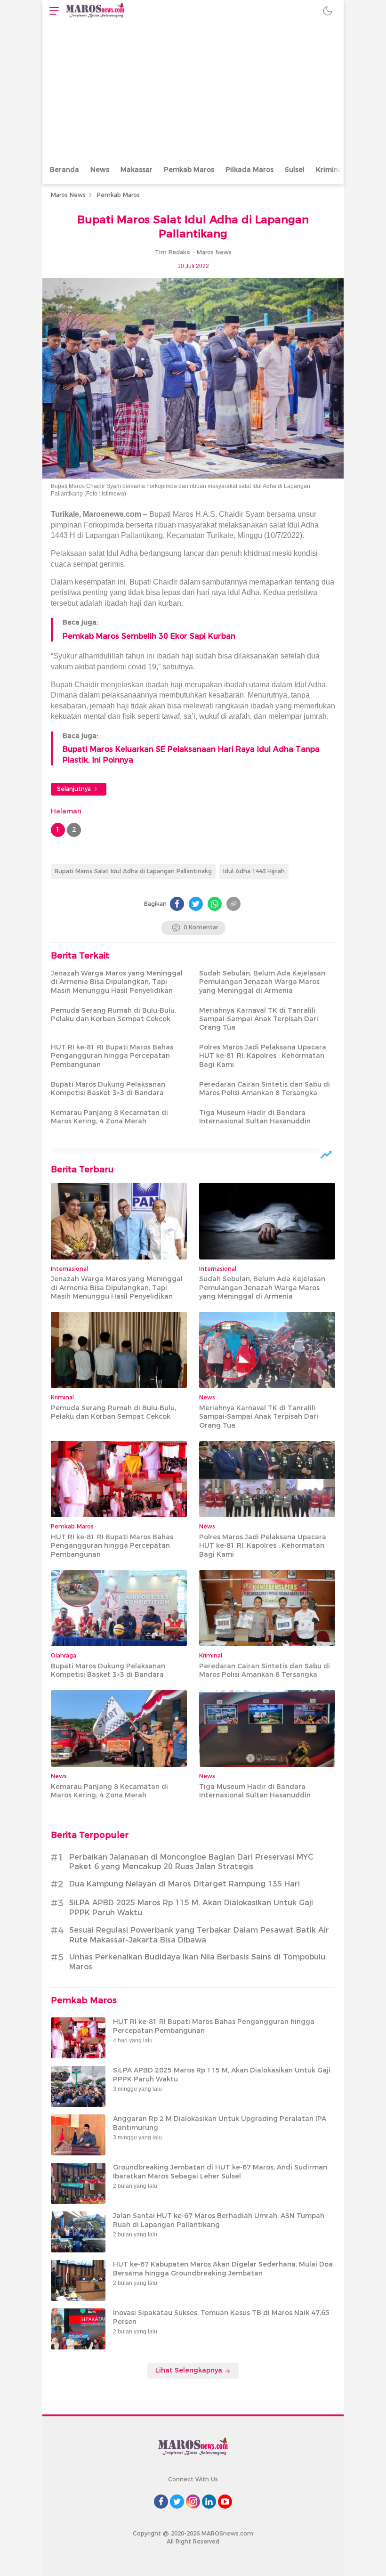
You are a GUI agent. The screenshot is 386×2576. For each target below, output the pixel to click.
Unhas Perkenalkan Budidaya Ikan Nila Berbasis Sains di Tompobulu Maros (197, 1962)
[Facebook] (177, 904)
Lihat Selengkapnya (190, 2370)
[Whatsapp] (215, 904)
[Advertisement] (193, 92)
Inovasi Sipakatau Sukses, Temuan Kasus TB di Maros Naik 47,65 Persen (221, 2317)
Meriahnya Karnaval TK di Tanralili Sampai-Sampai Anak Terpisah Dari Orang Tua (259, 1019)
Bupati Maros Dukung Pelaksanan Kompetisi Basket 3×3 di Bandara (108, 1089)
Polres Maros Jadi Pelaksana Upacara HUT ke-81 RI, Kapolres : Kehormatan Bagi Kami (263, 1056)
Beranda (64, 170)
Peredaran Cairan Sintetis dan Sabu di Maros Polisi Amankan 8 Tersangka (265, 1089)
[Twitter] (196, 904)
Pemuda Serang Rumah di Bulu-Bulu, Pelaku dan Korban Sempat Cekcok (113, 1015)
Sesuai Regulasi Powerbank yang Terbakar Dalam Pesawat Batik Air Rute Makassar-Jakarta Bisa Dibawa (199, 1935)
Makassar (137, 170)
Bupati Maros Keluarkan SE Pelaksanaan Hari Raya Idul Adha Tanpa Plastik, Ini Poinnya (191, 754)
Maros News (68, 195)
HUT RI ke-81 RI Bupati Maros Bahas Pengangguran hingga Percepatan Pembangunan (112, 1056)
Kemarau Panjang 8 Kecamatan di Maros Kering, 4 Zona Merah (109, 1117)
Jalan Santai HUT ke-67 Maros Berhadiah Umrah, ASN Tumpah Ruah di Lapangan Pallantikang (219, 2220)
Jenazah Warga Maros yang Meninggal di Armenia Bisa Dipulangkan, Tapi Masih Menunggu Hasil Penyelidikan (117, 982)
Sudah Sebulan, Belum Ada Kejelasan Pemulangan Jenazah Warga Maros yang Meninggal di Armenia (262, 982)
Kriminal (330, 170)
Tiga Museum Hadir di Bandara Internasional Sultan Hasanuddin (255, 1117)
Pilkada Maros (249, 170)
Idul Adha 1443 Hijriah (254, 871)
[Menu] (52, 11)
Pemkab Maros (189, 170)
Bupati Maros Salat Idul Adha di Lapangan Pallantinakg (133, 871)
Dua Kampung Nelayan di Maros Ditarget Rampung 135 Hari (185, 1884)
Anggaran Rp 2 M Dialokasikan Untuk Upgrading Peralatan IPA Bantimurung (220, 2123)
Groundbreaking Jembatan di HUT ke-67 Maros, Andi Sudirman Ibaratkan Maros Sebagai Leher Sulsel (220, 2171)
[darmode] (328, 11)
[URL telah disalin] (233, 904)
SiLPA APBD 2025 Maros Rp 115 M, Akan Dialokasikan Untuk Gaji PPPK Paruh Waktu (191, 1908)
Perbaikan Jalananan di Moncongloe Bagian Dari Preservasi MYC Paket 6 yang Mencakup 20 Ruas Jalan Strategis (191, 1862)
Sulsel (295, 170)
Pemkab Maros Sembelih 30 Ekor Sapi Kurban (149, 636)
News (100, 170)
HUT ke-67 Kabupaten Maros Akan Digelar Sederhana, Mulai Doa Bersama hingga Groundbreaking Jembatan (223, 2268)
